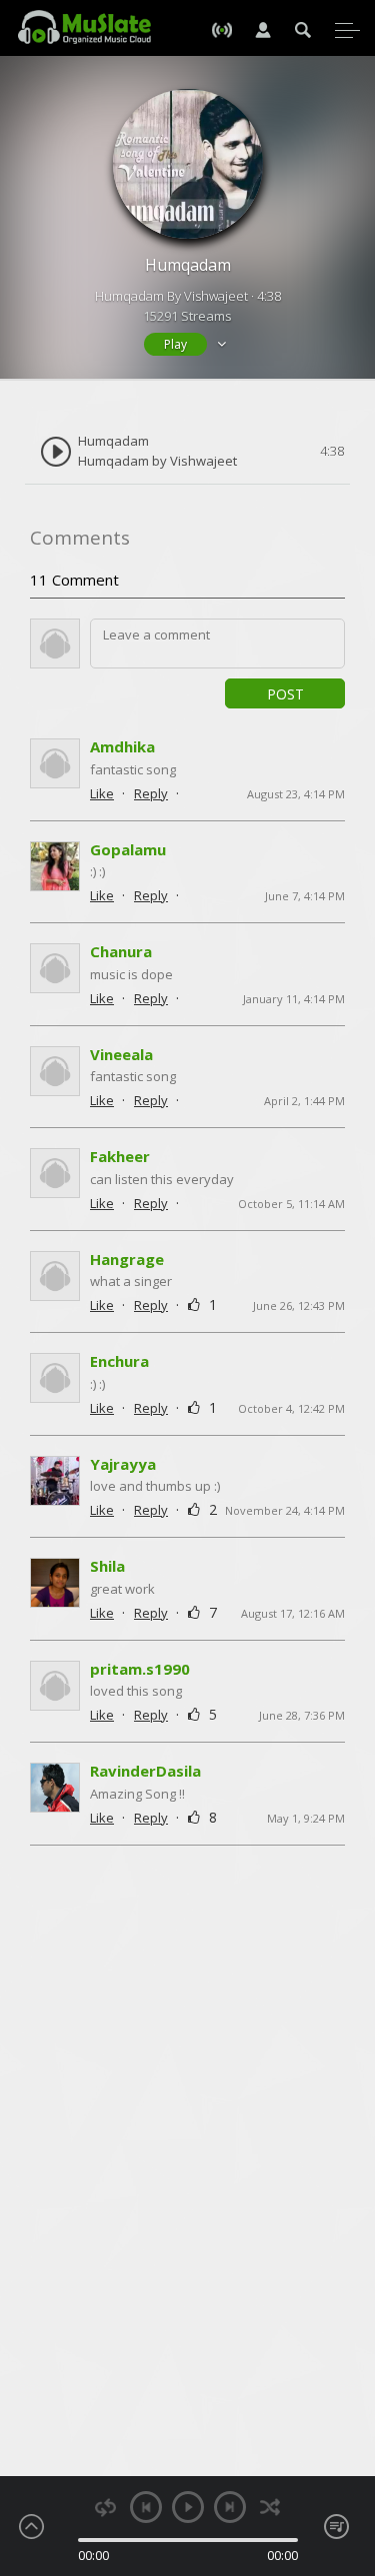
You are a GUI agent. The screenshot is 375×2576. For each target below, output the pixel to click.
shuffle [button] (270, 2508)
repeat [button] (105, 2508)
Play (175, 344)
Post (285, 694)
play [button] (188, 2507)
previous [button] (146, 2507)
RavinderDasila (145, 1771)
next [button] (230, 2507)
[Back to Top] (345, 2446)
